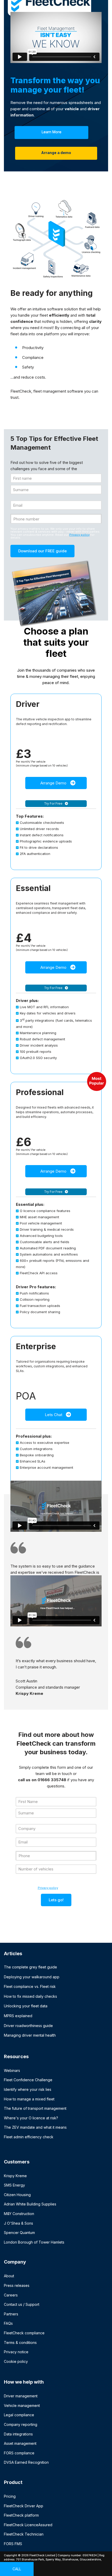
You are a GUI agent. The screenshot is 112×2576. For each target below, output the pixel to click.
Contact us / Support (22, 2304)
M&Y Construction (19, 2214)
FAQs (8, 2323)
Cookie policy (16, 2361)
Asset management (20, 2443)
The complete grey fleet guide (30, 1967)
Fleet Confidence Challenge (28, 2080)
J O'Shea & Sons (18, 2223)
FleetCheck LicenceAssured (28, 2525)
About (9, 2276)
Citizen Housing (17, 2195)
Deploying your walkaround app (32, 1977)
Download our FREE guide (42, 551)
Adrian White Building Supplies (30, 2204)
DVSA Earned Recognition (26, 2462)
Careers (11, 2295)
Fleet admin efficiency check (29, 2137)
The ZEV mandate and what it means (35, 2127)
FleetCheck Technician (24, 2534)
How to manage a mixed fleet (29, 2099)
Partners (11, 2314)
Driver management (21, 2396)
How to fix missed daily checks (30, 1996)
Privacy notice (16, 2352)
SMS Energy (14, 2185)
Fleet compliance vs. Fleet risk (30, 1986)
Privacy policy (79, 535)
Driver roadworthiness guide (28, 2026)
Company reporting (21, 2424)
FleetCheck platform (21, 2515)
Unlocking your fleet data (26, 2006)
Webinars (12, 2070)
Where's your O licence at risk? (31, 2118)
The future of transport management (35, 2108)
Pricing (10, 2496)
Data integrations (18, 2434)
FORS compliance (19, 2453)
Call (17, 2569)
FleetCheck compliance (24, 2333)
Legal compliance (19, 2415)
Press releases (17, 2285)
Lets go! (56, 1900)
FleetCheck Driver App (24, 2506)
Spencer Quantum (19, 2233)
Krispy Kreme (15, 2176)
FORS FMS (13, 2544)
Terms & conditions (20, 2342)
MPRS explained (18, 2016)
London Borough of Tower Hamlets (34, 2242)
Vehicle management (22, 2406)
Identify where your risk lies (28, 2089)
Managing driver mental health (30, 2035)
